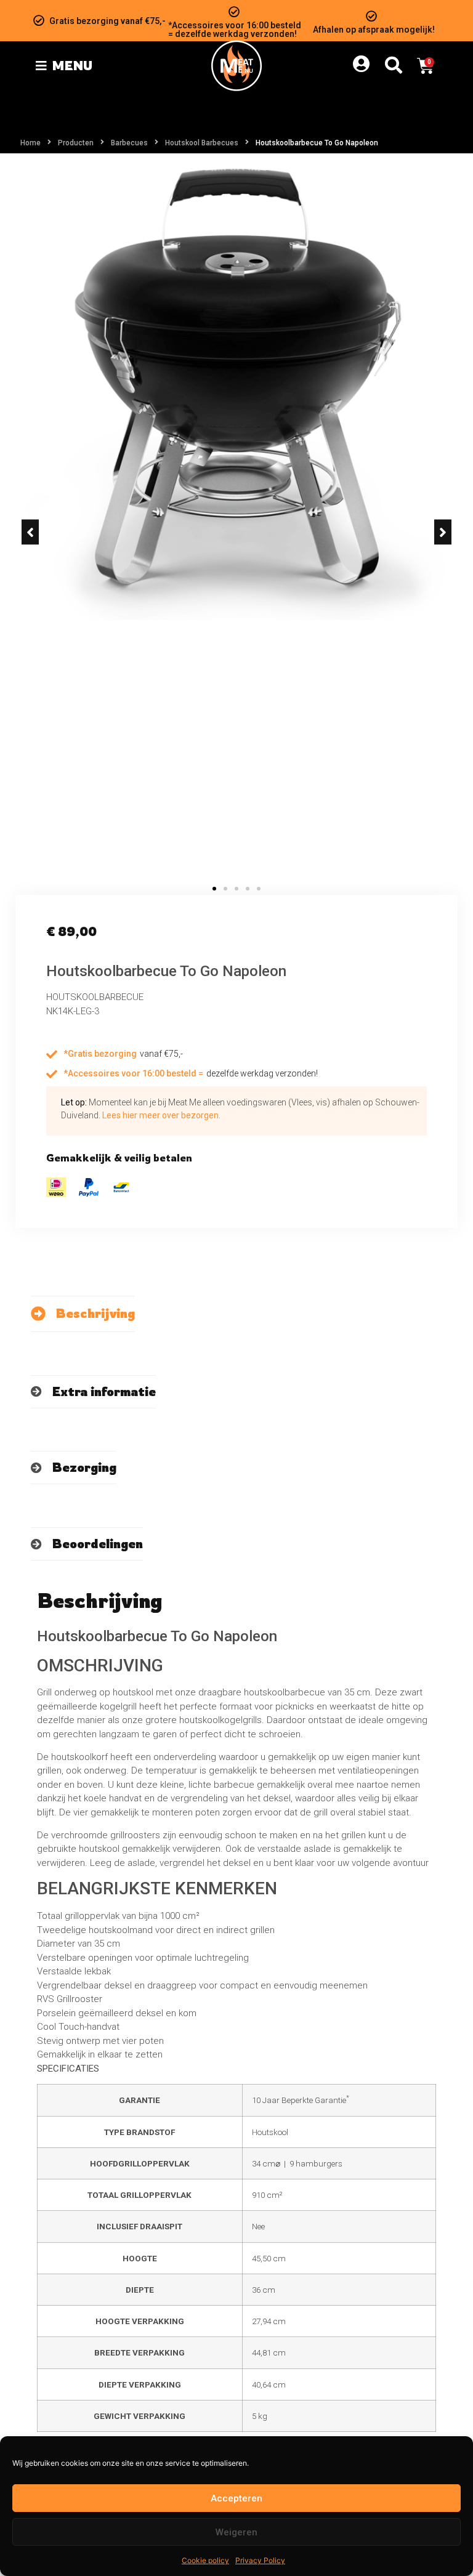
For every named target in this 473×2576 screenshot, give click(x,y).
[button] (30, 532)
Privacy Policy (260, 2560)
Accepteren (236, 2498)
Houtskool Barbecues (202, 143)
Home (30, 143)
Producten (76, 143)
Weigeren (236, 2532)
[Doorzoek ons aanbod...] (394, 66)
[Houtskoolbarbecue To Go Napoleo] (236, 394)
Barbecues (129, 143)
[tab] (83, 1314)
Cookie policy (205, 2560)
